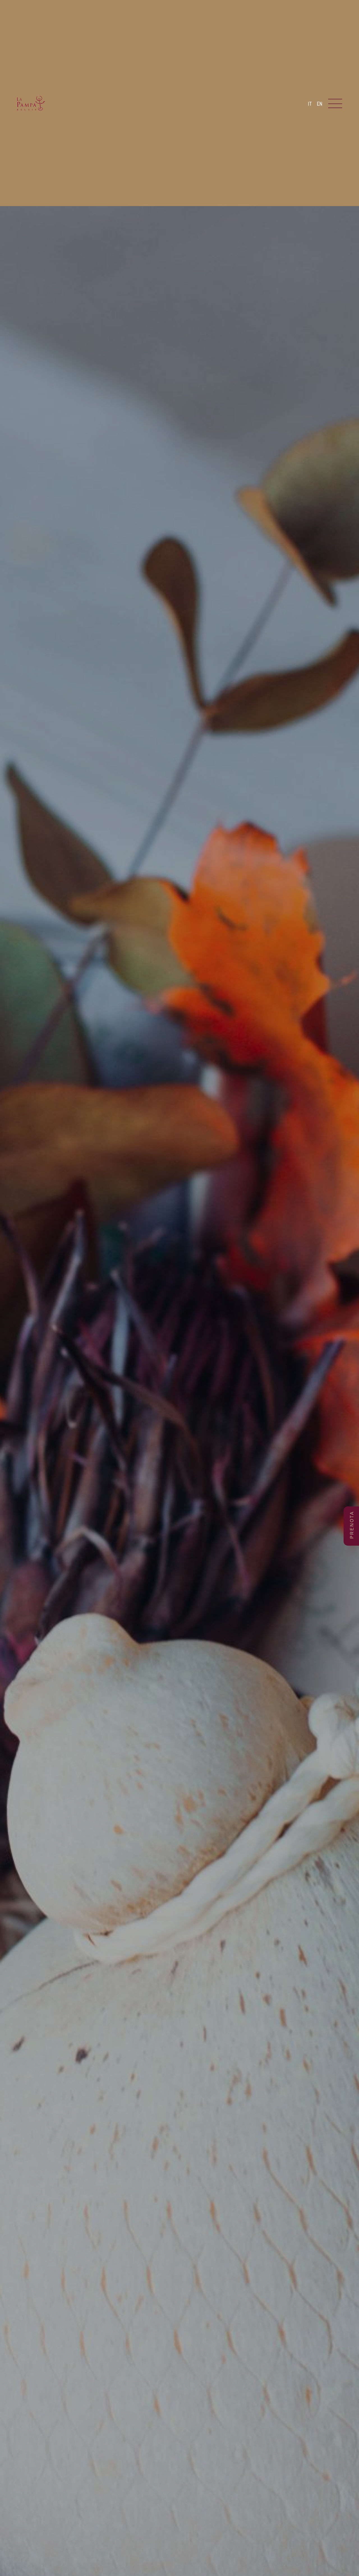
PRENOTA (352, 1525)
